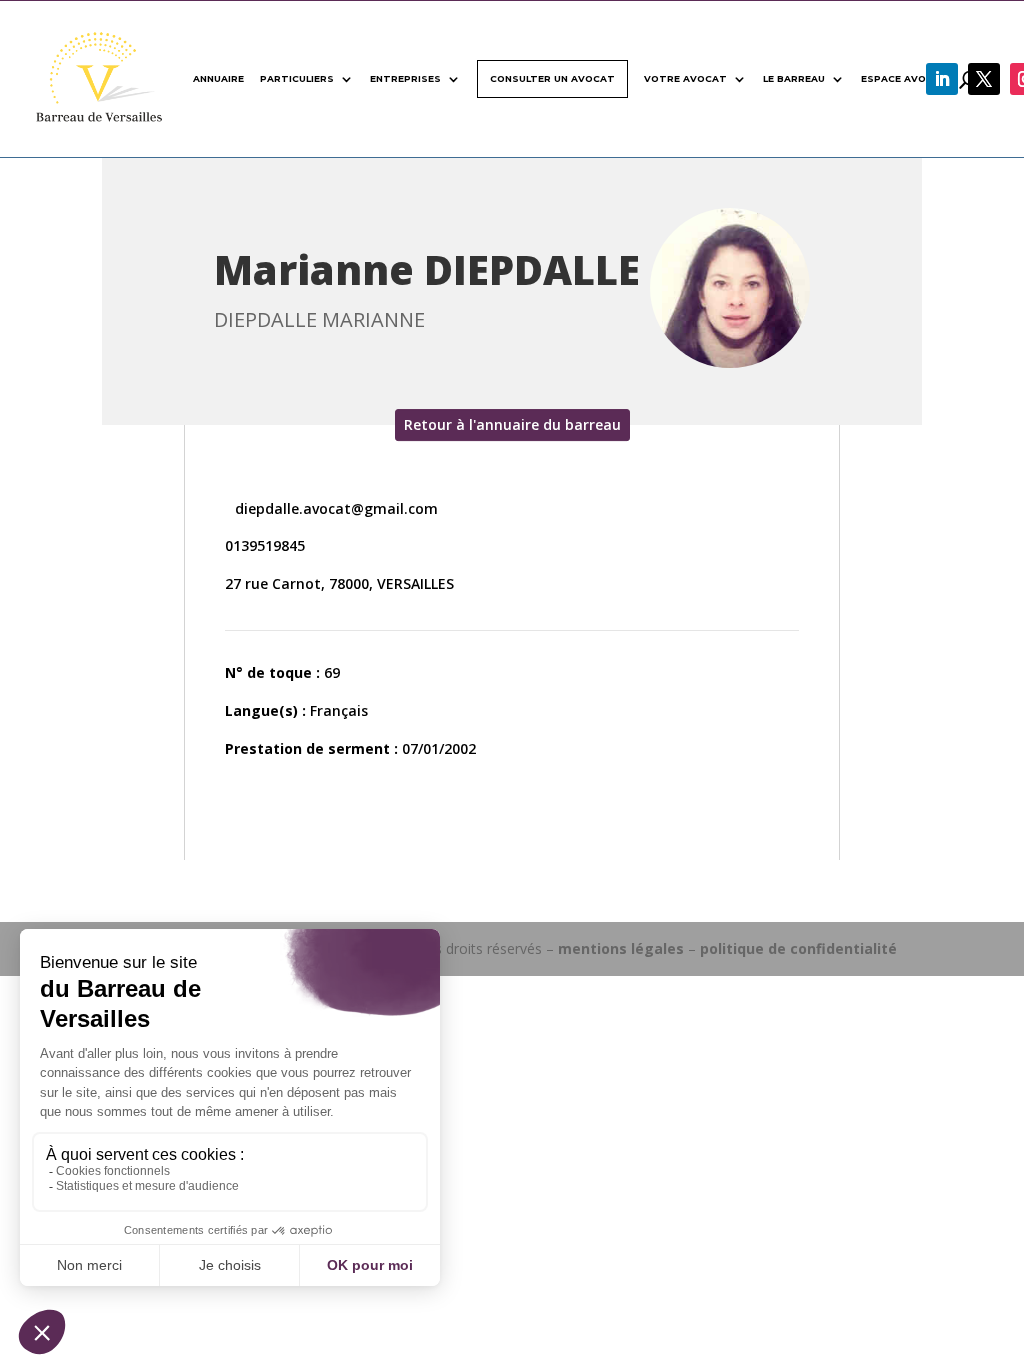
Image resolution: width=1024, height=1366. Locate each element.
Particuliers (297, 78)
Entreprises (405, 78)
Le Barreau (794, 78)
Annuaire (218, 78)
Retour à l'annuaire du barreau (512, 424)
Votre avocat (685, 78)
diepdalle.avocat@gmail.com (334, 508)
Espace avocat (904, 78)
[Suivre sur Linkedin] (942, 79)
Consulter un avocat (552, 78)
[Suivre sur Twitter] (984, 79)
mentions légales (621, 948)
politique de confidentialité (798, 948)
